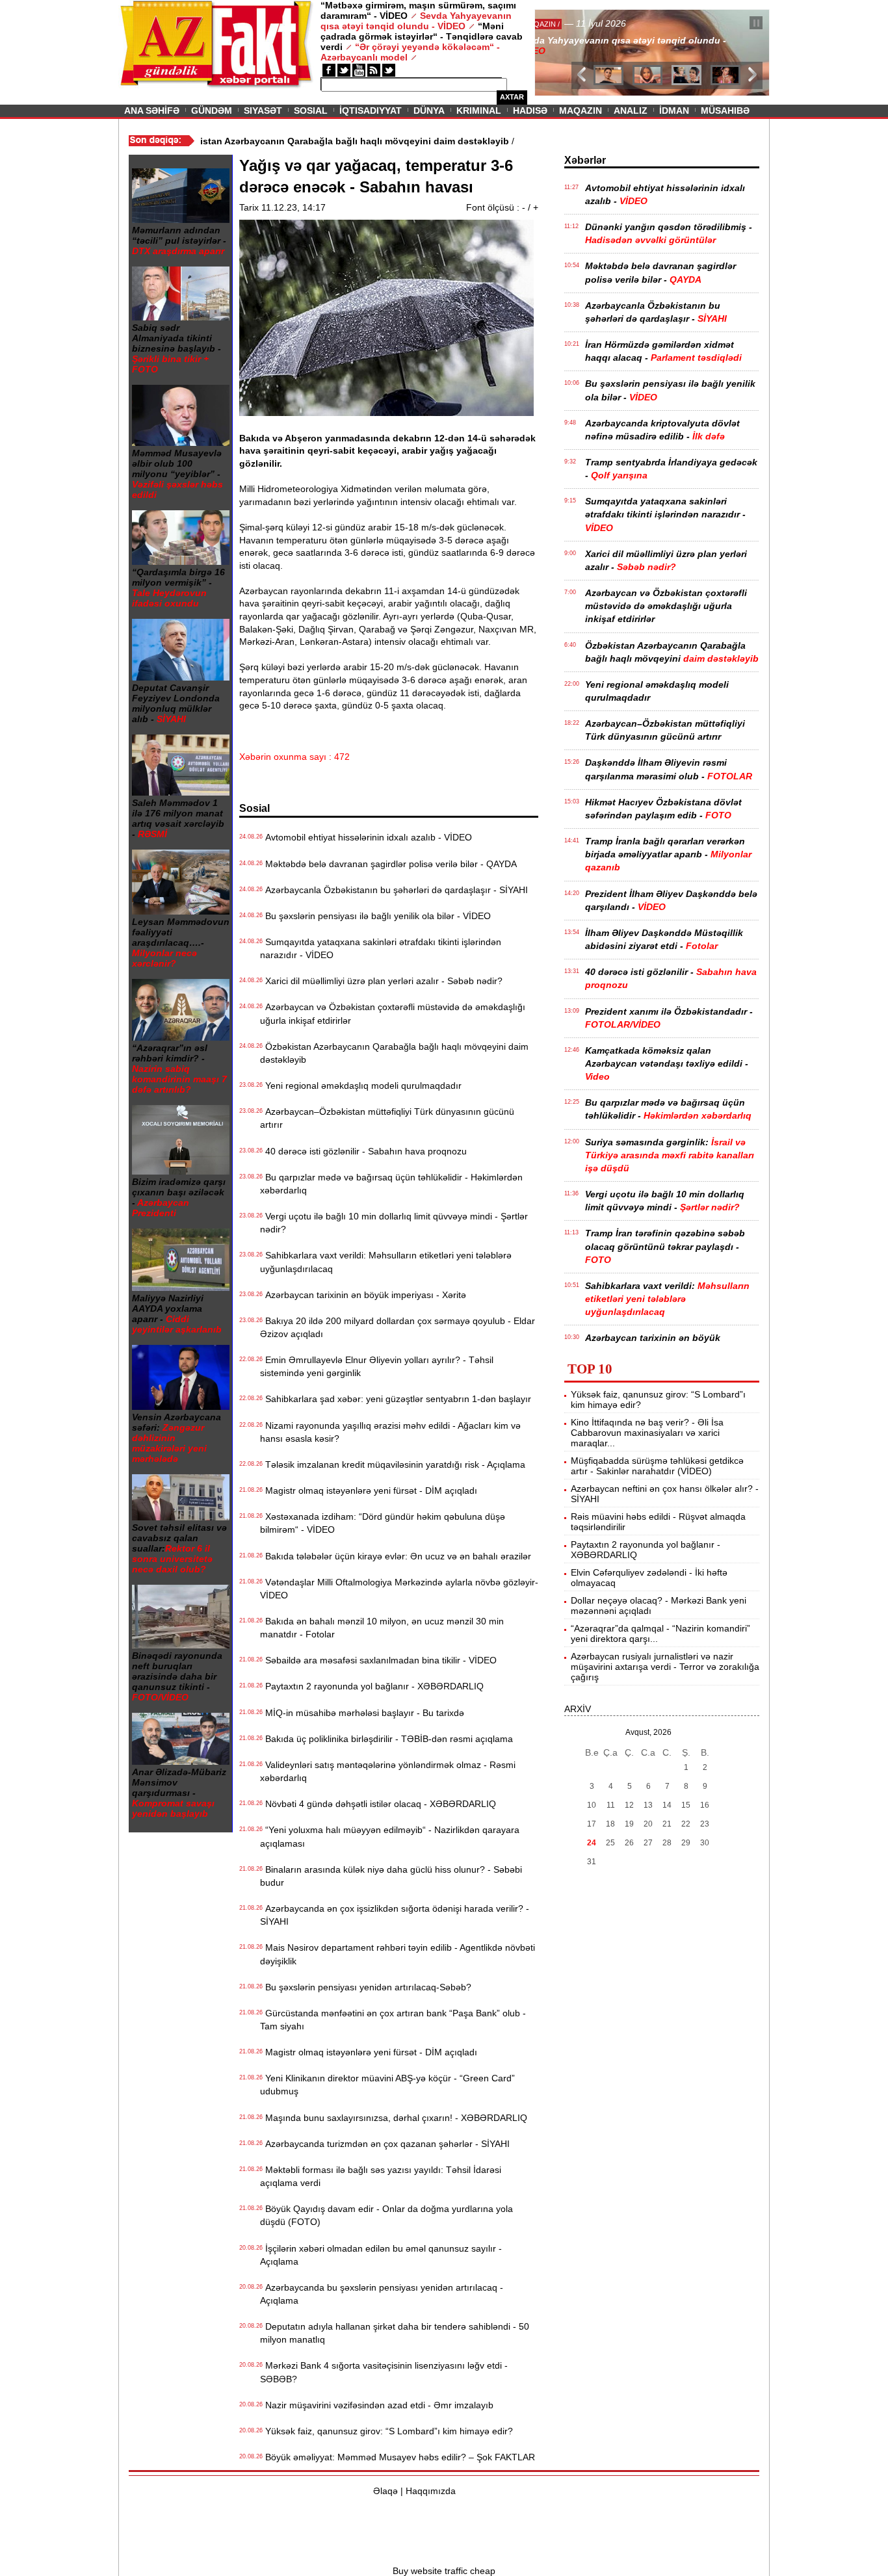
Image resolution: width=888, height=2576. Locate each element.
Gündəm (212, 111)
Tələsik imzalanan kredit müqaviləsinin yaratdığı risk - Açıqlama (393, 1464)
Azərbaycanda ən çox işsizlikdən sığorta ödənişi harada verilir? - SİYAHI (395, 1915)
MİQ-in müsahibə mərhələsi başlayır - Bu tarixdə (362, 1713)
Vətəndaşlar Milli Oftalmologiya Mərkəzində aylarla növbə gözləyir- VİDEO (399, 1589)
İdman (674, 111)
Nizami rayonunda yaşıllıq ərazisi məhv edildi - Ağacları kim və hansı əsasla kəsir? (390, 1432)
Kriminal (479, 111)
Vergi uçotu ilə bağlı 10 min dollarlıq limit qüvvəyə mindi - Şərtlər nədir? (394, 1223)
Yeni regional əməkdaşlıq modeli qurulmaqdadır (361, 1086)
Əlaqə (385, 2491)
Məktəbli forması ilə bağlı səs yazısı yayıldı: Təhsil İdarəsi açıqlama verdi (381, 2176)
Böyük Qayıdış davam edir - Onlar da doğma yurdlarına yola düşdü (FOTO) (386, 2215)
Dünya (429, 111)
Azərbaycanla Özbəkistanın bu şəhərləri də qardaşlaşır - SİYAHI (394, 890)
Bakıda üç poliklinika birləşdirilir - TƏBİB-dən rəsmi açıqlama (386, 1739)
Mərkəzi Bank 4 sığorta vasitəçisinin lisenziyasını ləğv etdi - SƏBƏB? (384, 2372)
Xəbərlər (585, 160)
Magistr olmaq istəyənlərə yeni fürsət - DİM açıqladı (369, 1490)
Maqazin (581, 111)
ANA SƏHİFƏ (152, 111)
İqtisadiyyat (371, 111)
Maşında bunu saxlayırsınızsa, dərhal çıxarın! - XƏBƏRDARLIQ (394, 2118)
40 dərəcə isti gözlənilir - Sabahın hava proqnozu (363, 1151)
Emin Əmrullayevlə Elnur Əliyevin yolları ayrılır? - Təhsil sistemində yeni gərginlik (377, 1366)
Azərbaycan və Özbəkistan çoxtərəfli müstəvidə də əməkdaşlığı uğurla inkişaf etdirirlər (393, 1013)
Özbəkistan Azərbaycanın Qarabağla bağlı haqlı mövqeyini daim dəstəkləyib (394, 1053)
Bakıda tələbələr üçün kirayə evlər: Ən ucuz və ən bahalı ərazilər (396, 1556)
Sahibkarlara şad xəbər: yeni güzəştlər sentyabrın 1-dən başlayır (396, 1399)
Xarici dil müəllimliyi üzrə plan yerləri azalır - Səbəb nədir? (381, 981)
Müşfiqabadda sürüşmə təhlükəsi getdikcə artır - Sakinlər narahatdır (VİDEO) (657, 1466)
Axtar (512, 97)
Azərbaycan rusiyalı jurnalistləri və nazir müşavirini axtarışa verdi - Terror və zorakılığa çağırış (665, 1667)
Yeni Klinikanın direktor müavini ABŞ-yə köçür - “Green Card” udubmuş (387, 2085)
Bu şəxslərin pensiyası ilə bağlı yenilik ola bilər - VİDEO (375, 916)
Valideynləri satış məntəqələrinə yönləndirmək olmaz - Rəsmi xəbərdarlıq (388, 1771)
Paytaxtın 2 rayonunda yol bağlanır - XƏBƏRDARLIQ (372, 1686)
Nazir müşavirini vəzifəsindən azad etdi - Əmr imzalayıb (377, 2405)
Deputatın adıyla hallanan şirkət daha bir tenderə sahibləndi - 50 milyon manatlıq (395, 2333)
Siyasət (263, 111)
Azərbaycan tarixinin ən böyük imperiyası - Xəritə (363, 1295)
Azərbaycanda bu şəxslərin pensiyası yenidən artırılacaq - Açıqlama (382, 2294)
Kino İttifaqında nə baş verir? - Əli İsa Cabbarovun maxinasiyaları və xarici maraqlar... (647, 1433)
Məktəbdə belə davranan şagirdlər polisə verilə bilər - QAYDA (388, 864)
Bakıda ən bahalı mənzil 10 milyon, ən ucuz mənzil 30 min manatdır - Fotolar (382, 1628)
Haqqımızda (431, 2491)
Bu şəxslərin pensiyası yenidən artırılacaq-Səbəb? (366, 1987)
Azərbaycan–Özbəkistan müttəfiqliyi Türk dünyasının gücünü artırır (387, 1118)
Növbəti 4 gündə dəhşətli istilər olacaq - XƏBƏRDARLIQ (378, 1804)
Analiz (631, 111)
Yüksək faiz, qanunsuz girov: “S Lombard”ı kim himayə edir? (386, 2431)
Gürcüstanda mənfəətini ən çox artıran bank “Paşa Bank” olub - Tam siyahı (393, 2020)
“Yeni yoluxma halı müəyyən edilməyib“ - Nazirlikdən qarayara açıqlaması (390, 1836)
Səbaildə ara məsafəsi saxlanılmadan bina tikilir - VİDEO (378, 1660)
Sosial (311, 111)
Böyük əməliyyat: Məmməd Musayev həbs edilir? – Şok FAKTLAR (398, 2457)
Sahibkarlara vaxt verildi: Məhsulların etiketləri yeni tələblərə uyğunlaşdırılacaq (386, 1262)
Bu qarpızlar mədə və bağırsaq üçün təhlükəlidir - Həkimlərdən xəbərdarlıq (391, 1184)
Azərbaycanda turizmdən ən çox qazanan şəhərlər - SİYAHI (385, 2144)
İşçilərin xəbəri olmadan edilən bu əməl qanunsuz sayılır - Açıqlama (381, 2255)
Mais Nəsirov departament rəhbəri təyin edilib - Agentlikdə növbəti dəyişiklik (398, 1954)
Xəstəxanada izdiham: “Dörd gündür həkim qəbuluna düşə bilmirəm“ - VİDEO (383, 1523)
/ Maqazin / (564, 24)
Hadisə (530, 111)
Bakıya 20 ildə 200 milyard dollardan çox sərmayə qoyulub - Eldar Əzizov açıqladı (398, 1327)
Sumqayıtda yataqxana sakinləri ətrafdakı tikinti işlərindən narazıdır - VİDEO (381, 948)
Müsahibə (725, 111)
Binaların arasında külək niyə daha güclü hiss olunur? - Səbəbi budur (391, 1876)
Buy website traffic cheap (444, 2571)
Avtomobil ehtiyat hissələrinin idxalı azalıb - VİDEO (366, 837)
